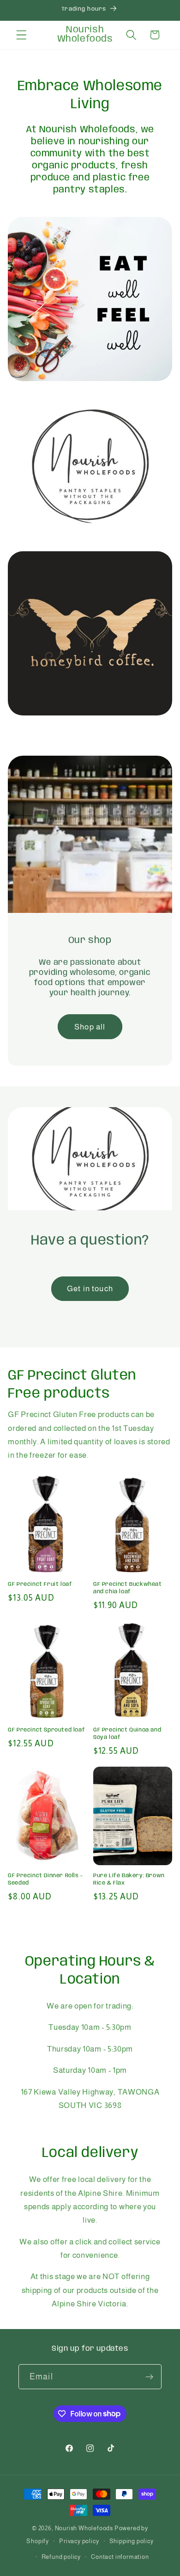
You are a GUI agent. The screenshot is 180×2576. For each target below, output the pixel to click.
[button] (21, 35)
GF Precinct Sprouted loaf (46, 1730)
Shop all (90, 1026)
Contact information (120, 2557)
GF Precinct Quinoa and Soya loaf (127, 1734)
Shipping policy (132, 2541)
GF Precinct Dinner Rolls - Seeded (45, 1879)
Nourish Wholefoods (84, 2528)
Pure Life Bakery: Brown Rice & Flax (129, 1879)
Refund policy (61, 2557)
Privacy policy (79, 2541)
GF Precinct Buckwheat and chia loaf (128, 1588)
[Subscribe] (149, 2377)
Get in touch (90, 1288)
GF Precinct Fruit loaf (40, 1584)
